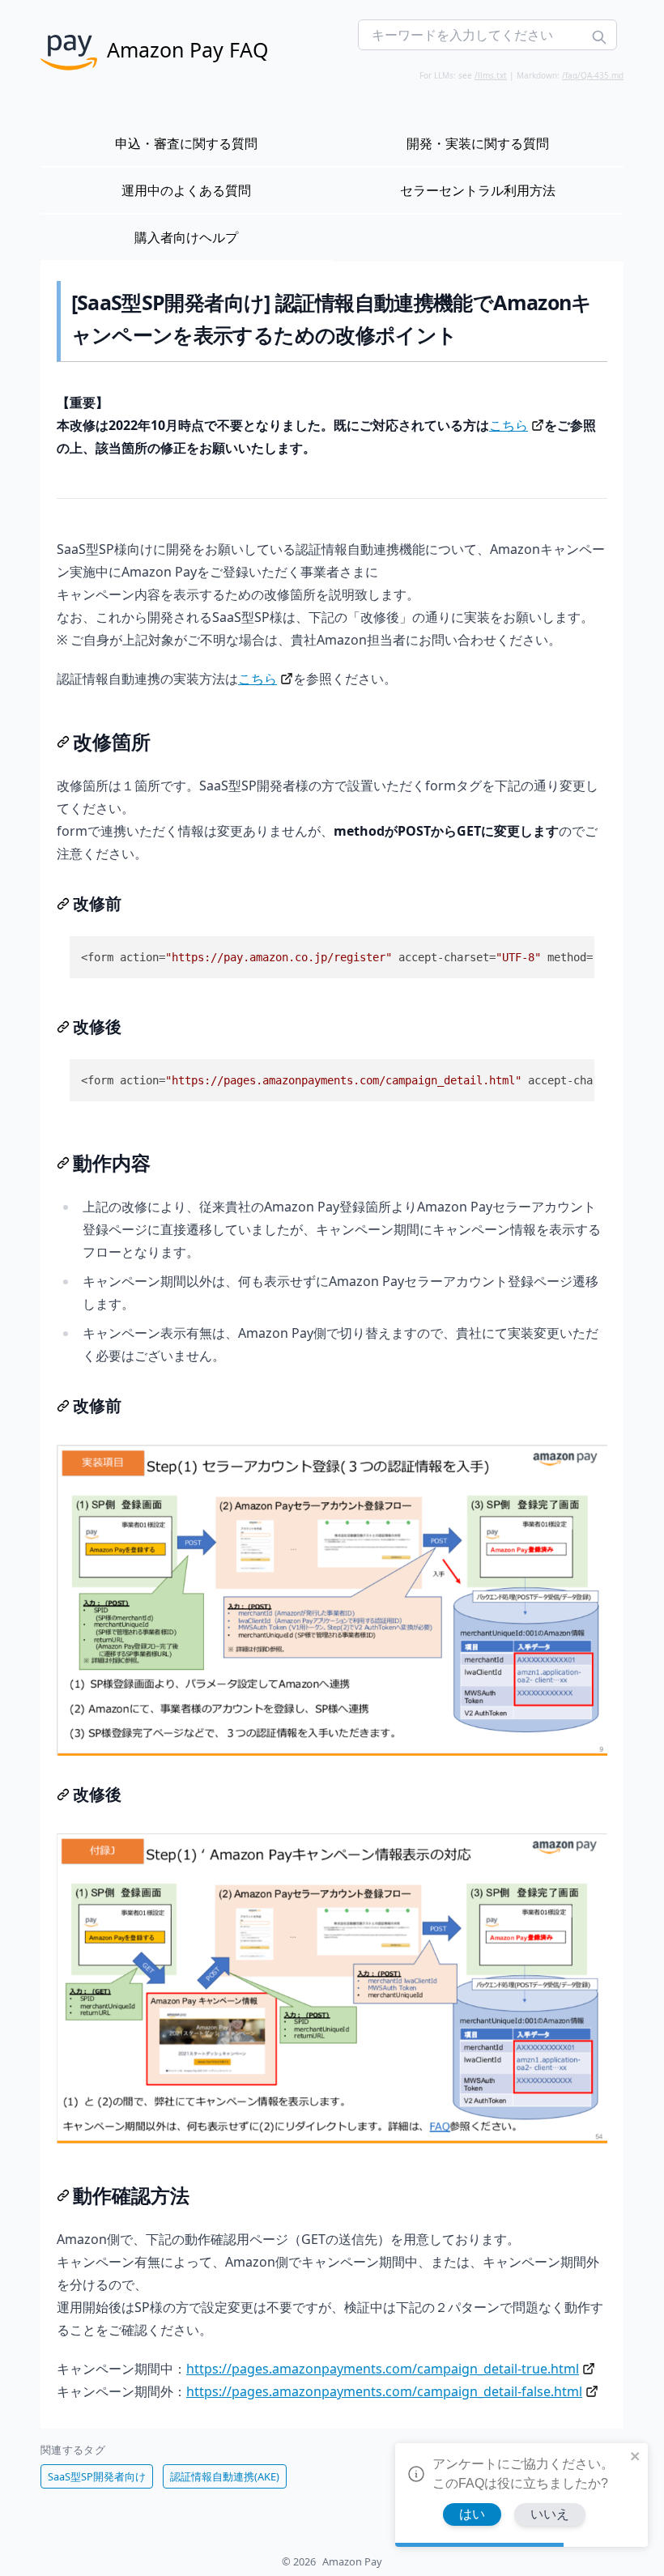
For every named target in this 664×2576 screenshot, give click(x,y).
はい (472, 2514)
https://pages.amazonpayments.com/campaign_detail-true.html (383, 2369)
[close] (636, 2456)
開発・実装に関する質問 (478, 143)
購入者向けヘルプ (186, 237)
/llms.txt (491, 75)
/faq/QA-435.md (593, 75)
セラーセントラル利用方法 (478, 190)
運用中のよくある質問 (186, 190)
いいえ (550, 2514)
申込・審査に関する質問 (186, 143)
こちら (509, 425)
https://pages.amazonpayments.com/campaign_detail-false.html (384, 2391)
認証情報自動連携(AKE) (225, 2476)
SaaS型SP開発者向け (97, 2476)
